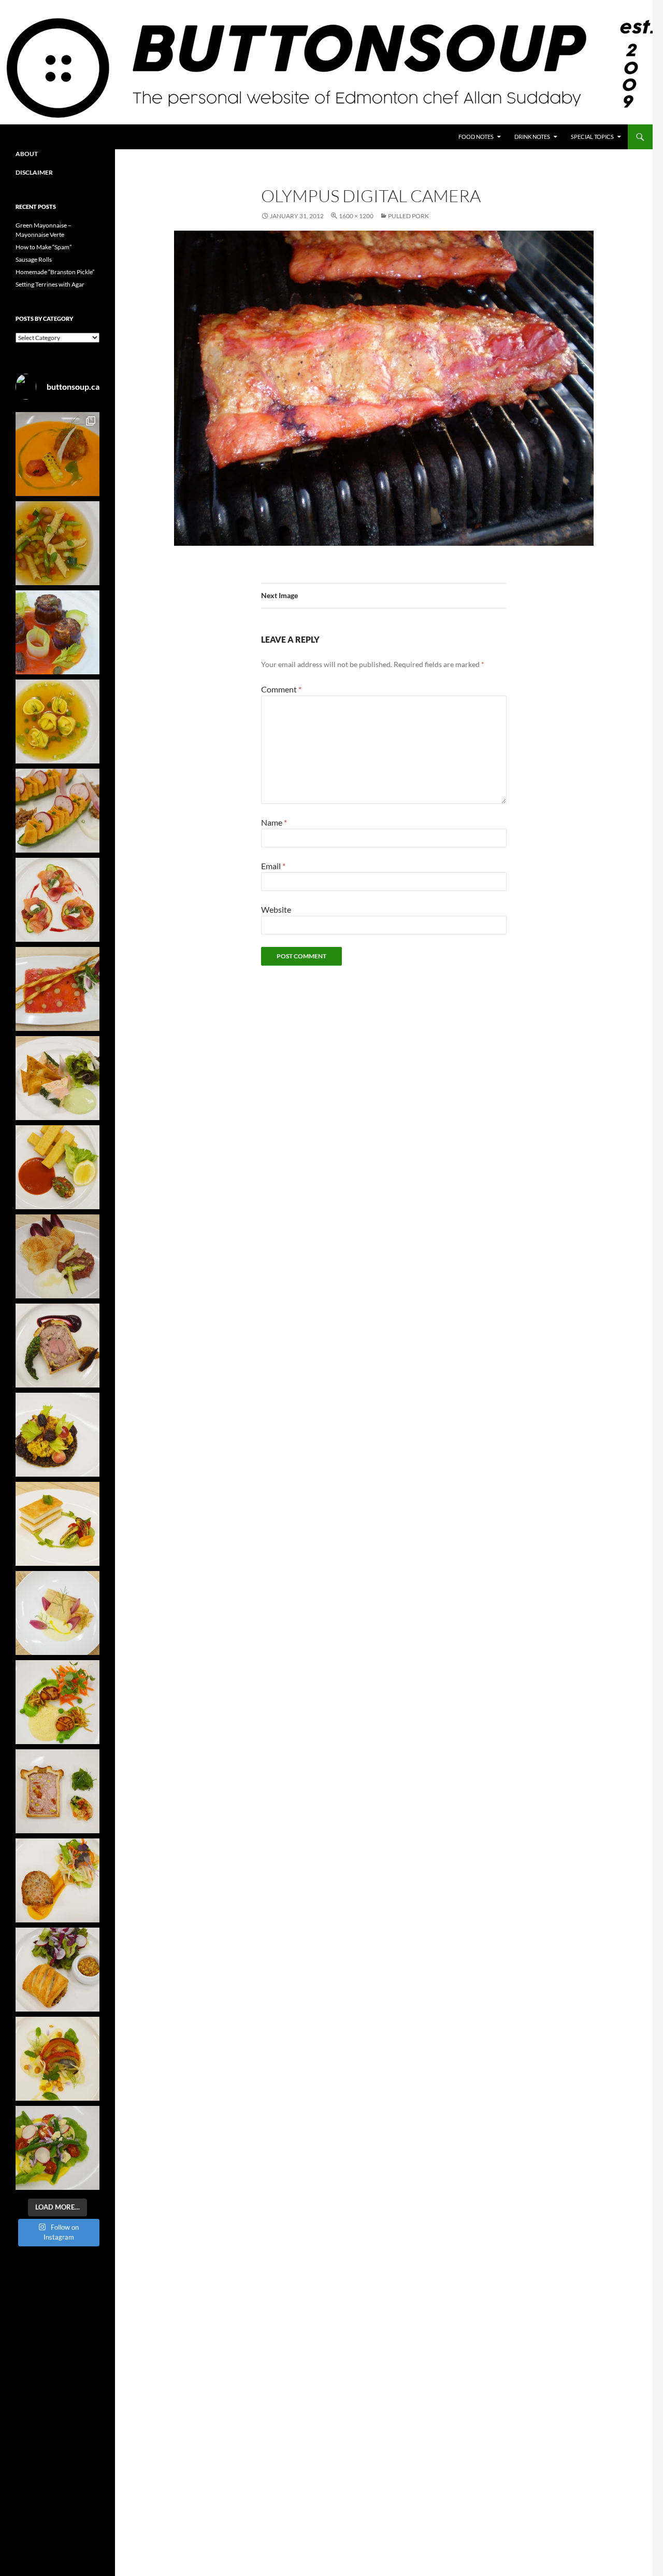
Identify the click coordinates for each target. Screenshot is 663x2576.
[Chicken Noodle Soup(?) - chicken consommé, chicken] (57, 721)
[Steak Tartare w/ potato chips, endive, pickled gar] (57, 1256)
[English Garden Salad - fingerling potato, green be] (57, 2148)
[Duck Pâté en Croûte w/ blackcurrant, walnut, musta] (57, 1346)
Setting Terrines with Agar (50, 284)
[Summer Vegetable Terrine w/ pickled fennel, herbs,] (57, 2059)
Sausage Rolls (34, 259)
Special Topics (592, 137)
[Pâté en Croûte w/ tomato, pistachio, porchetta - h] (57, 1791)
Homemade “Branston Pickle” (55, 272)
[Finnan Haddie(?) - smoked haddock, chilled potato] (57, 1613)
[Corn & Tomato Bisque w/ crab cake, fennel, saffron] (57, 454)
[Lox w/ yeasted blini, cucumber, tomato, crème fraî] (57, 900)
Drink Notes (532, 137)
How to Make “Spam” (44, 247)
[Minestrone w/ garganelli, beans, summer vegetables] (57, 543)
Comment (281, 689)
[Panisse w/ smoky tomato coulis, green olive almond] (57, 1167)
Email (273, 866)
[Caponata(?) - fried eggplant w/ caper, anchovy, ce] (57, 632)
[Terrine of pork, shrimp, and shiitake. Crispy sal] (57, 1880)
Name (274, 822)
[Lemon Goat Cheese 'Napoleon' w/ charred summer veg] (57, 1524)
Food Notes (476, 137)
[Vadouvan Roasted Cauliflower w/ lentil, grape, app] (57, 1435)
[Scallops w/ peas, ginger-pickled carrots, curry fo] (57, 1702)
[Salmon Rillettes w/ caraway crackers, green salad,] (57, 1078)
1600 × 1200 (356, 216)
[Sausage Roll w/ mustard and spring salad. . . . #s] (57, 1970)
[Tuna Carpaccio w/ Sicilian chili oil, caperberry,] (57, 989)
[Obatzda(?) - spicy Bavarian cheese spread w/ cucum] (57, 811)
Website (276, 909)
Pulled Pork (408, 216)
